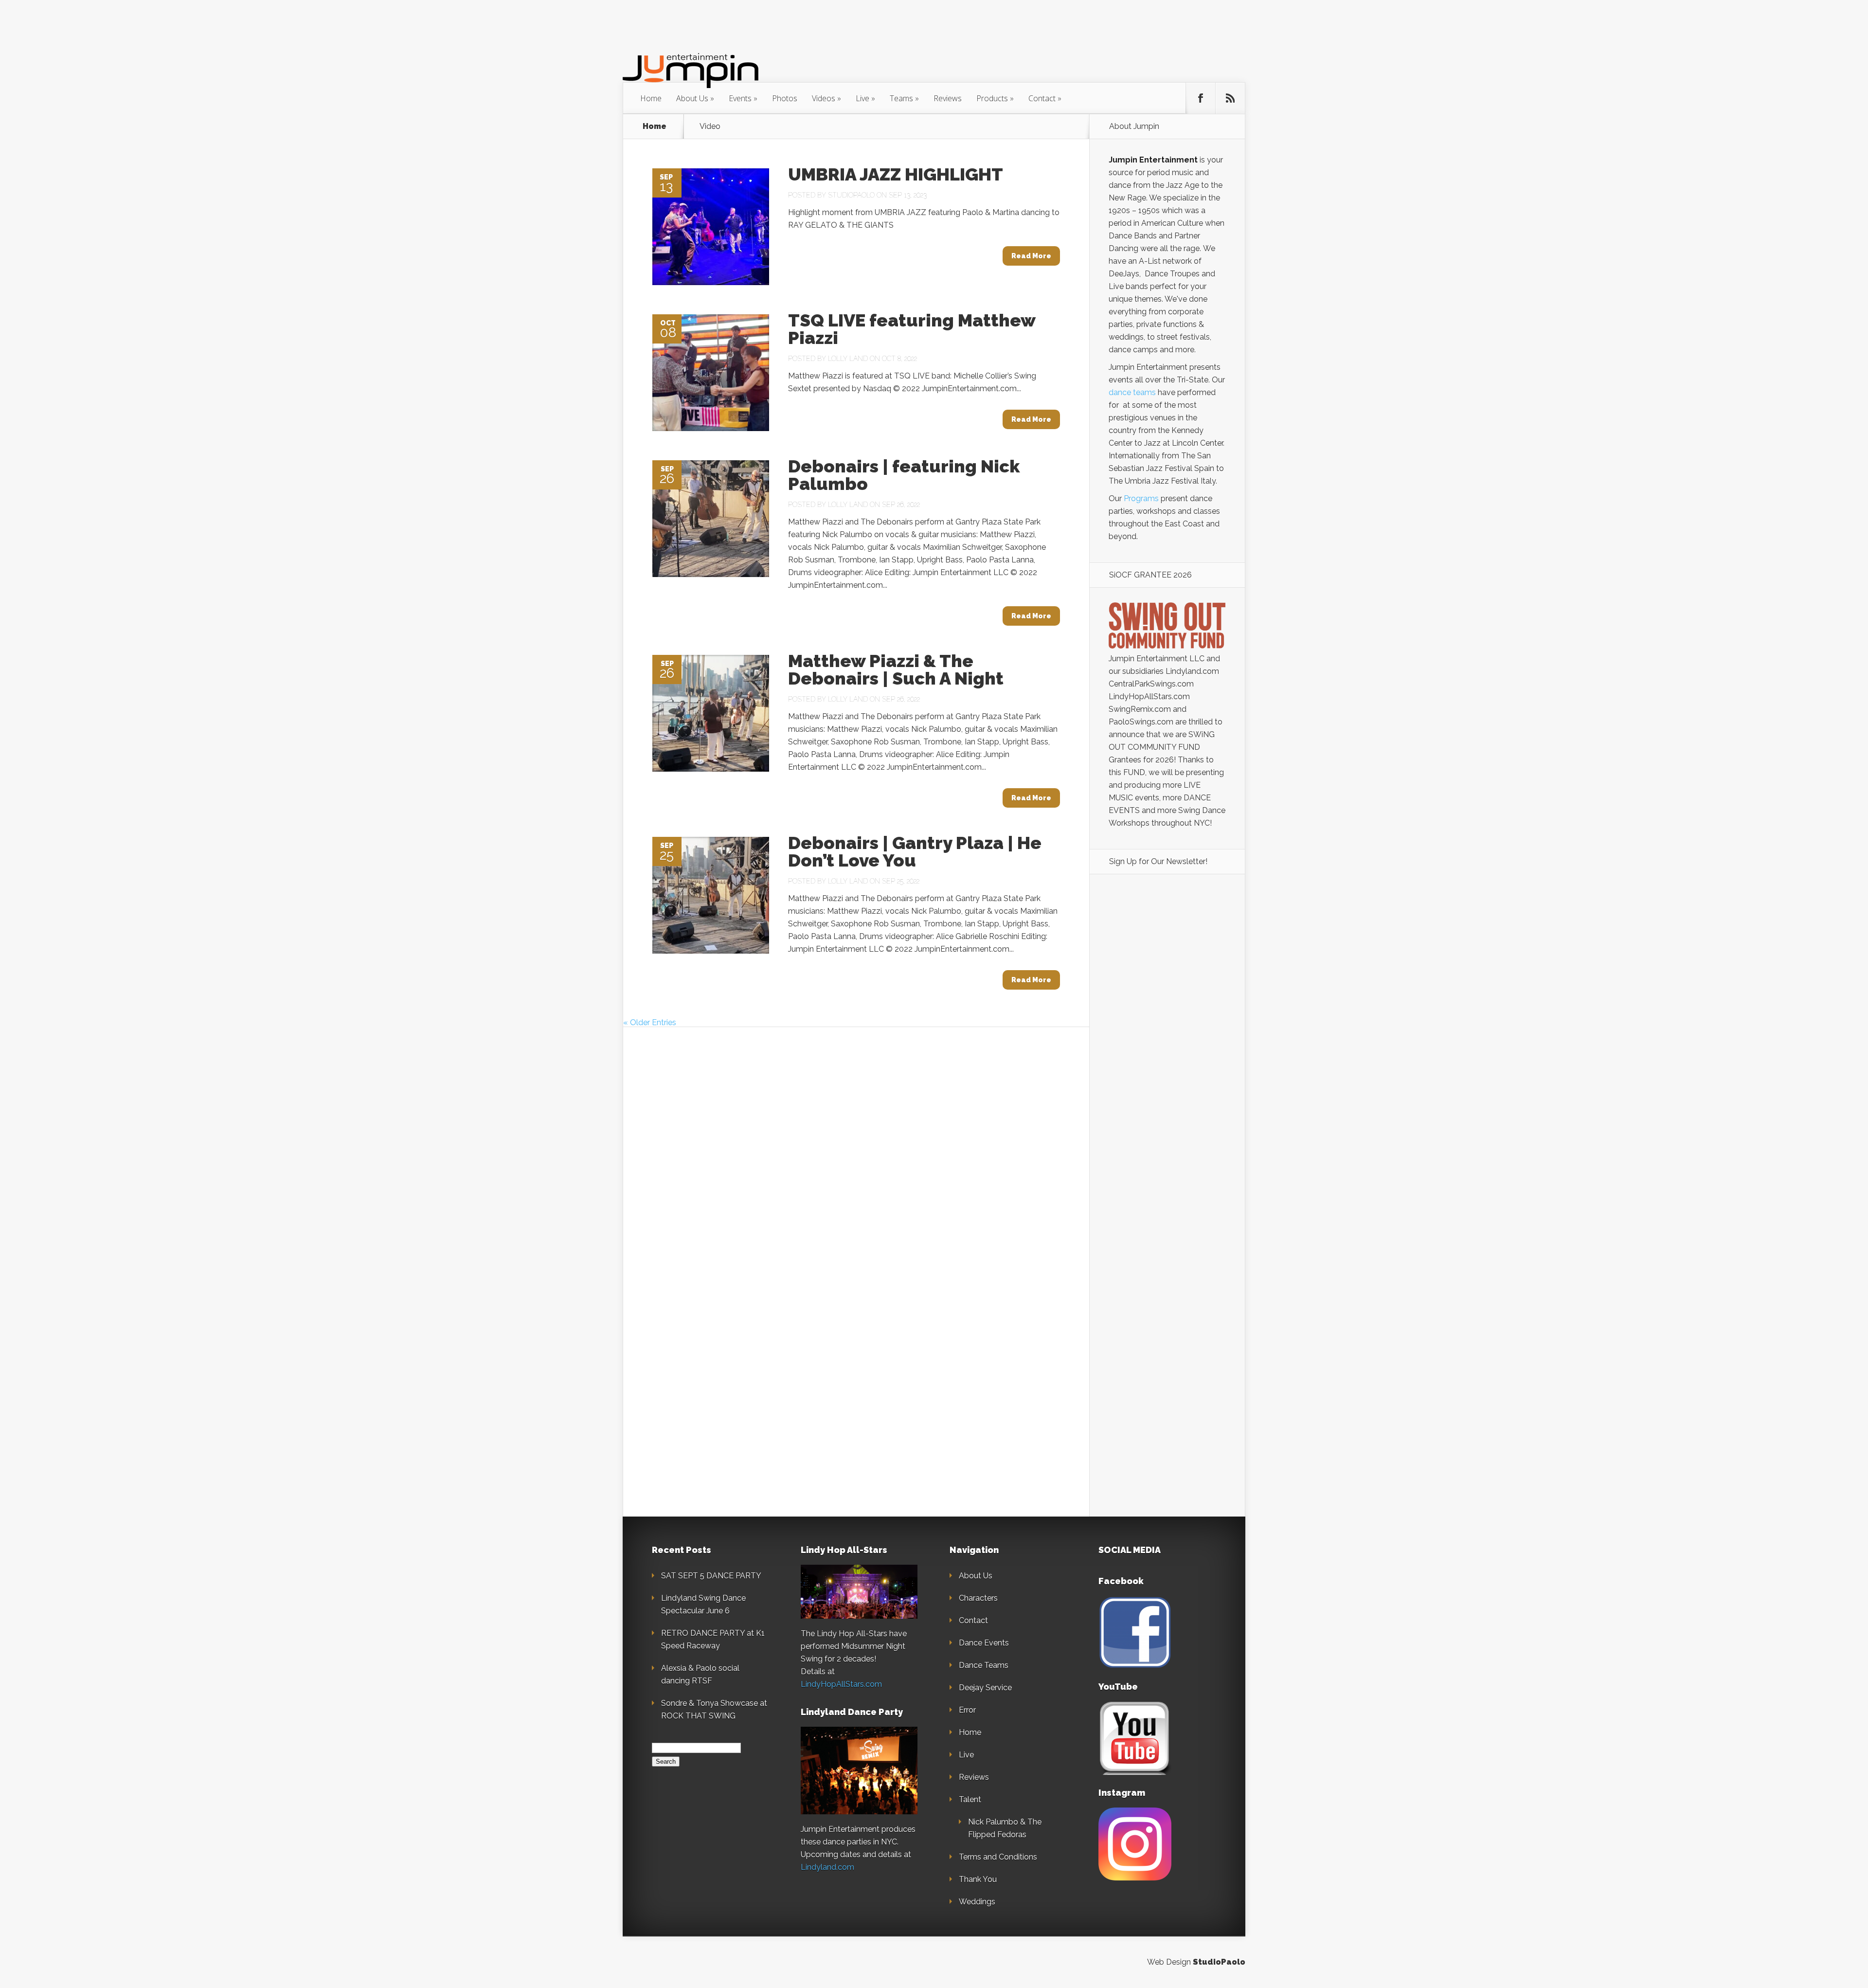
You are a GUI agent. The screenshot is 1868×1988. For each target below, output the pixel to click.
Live (862, 98)
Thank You (978, 1879)
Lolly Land (848, 359)
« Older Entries (650, 1022)
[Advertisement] (1167, 1049)
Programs (1141, 498)
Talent (970, 1799)
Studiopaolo (851, 195)
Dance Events (984, 1643)
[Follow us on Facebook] (1201, 98)
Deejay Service (985, 1688)
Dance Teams (984, 1665)
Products (992, 98)
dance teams (1132, 392)
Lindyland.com (827, 1867)
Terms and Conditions (998, 1857)
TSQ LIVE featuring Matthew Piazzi (912, 329)
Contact (1042, 98)
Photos (785, 98)
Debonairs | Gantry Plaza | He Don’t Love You (915, 851)
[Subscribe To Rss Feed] (1230, 98)
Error (967, 1710)
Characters (978, 1598)
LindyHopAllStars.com (841, 1684)
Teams (901, 98)
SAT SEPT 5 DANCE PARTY (711, 1576)
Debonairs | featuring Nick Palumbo (904, 475)
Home (651, 98)
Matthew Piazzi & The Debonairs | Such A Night (896, 669)
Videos (824, 98)
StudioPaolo (1219, 1962)
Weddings (977, 1902)
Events (740, 98)
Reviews (948, 98)
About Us (692, 98)
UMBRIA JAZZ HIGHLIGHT (896, 174)
